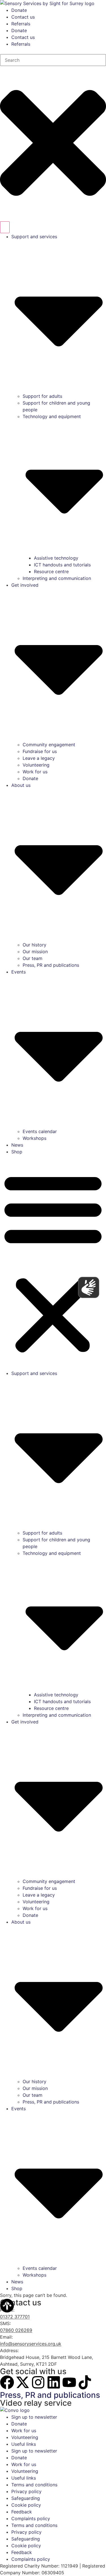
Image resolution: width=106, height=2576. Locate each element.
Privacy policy (26, 2491)
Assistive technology (56, 558)
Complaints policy (31, 2518)
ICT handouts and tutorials (62, 565)
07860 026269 (16, 2330)
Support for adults (42, 396)
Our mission (35, 952)
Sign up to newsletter (34, 2417)
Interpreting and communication (57, 578)
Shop (17, 1152)
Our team (33, 958)
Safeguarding (26, 2498)
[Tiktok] (85, 2382)
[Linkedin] (54, 2382)
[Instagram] (38, 2382)
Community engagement (49, 745)
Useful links (24, 2444)
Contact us (23, 17)
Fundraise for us (40, 751)
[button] (53, 1262)
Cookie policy (26, 2505)
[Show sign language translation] (89, 1287)
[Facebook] (7, 2382)
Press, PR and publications (51, 965)
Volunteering (36, 765)
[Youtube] (69, 2382)
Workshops (34, 1138)
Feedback (22, 2512)
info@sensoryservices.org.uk (31, 2344)
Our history (34, 945)
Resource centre (51, 571)
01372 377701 (15, 2317)
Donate (19, 10)
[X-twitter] (23, 2382)
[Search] (5, 227)
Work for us (35, 772)
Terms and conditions (34, 2485)
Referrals (21, 24)
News (17, 1145)
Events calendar (40, 1131)
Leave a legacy (39, 758)
